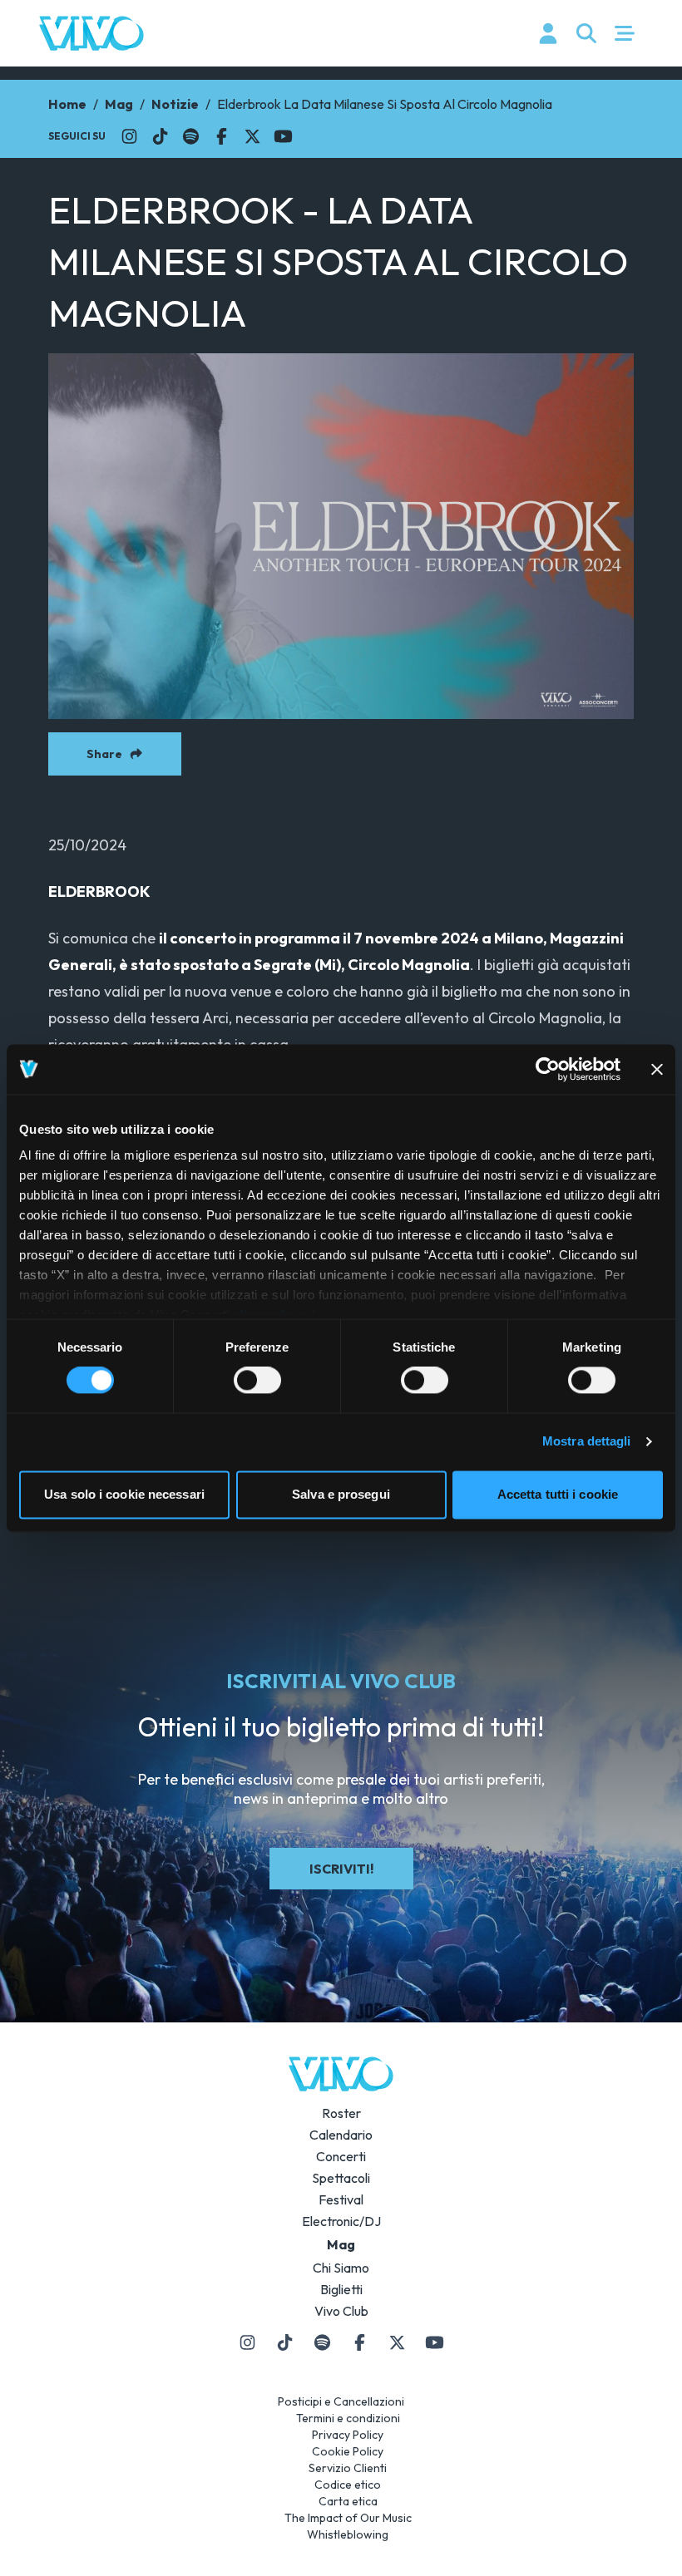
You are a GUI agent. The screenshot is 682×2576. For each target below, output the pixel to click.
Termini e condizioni (348, 2418)
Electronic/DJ (341, 2221)
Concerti (341, 2156)
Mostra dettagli (587, 1442)
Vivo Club (341, 2311)
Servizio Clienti (348, 2468)
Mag (119, 104)
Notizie (175, 104)
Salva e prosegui (341, 1494)
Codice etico (348, 2485)
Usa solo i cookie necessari (124, 1494)
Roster (341, 2113)
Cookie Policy (348, 2451)
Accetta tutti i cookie (558, 1494)
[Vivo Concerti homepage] (91, 33)
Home (67, 104)
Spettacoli (341, 2178)
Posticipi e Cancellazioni (341, 2401)
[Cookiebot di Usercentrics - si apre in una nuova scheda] (548, 1069)
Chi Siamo (341, 2268)
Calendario (341, 2135)
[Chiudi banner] (657, 1069)
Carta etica (348, 2501)
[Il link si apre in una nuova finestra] (129, 136)
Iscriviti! (341, 1869)
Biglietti (341, 2289)
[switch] (257, 1381)
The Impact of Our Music (348, 2518)
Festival (341, 2199)
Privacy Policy (348, 2435)
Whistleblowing (348, 2534)
